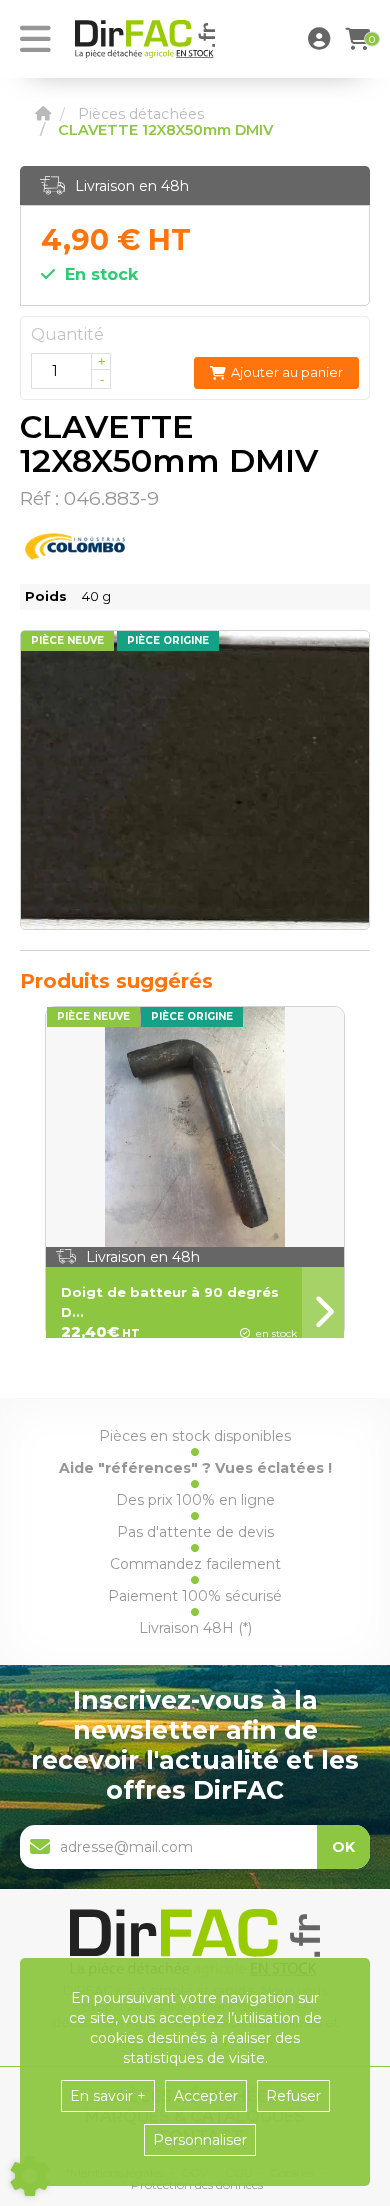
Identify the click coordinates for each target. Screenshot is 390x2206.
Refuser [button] (293, 2096)
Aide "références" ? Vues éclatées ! (195, 1468)
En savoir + (108, 2096)
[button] (321, 39)
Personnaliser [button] (200, 2140)
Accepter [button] (206, 2096)
